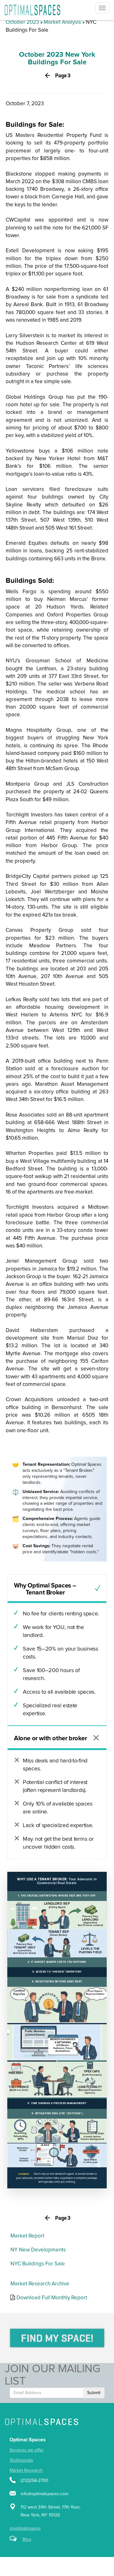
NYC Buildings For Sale (38, 2264)
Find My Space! (57, 2338)
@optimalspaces (25, 2528)
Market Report (27, 2236)
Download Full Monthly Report (52, 2298)
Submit (94, 2393)
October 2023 (22, 22)
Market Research (26, 2470)
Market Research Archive (40, 2284)
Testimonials (21, 2460)
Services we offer (27, 2450)
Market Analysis (62, 22)
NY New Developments (38, 2250)
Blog (27, 2540)
